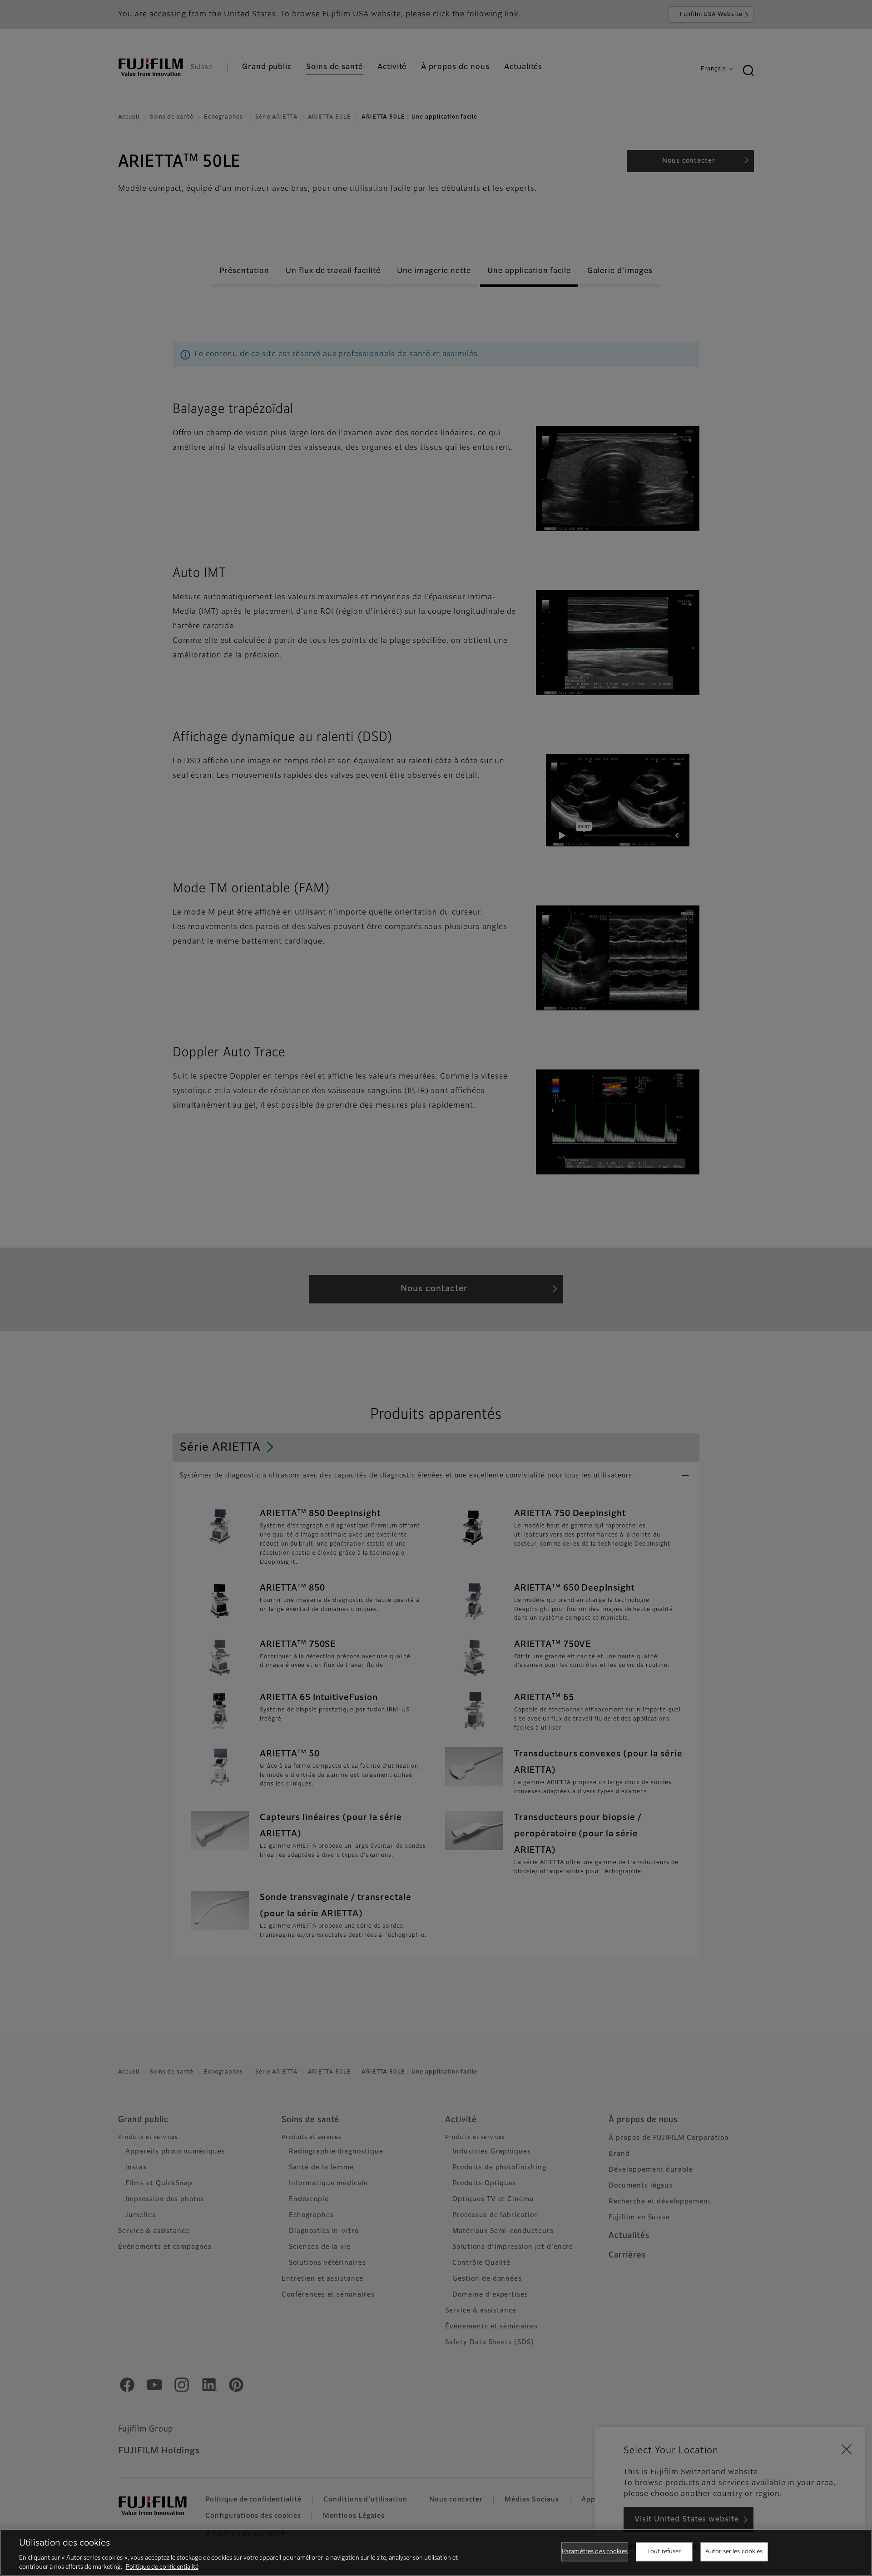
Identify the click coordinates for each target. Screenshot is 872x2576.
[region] (436, 2552)
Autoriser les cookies (734, 2552)
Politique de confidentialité (162, 2567)
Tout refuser (664, 2552)
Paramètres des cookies (595, 2552)
